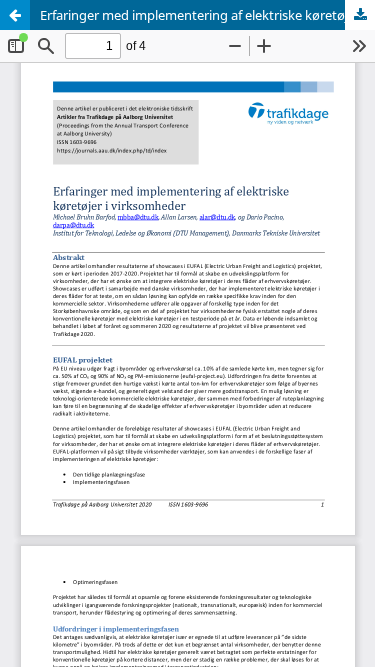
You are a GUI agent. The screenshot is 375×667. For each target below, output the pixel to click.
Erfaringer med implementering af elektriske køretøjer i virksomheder (207, 15)
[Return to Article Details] (15, 15)
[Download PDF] (360, 15)
